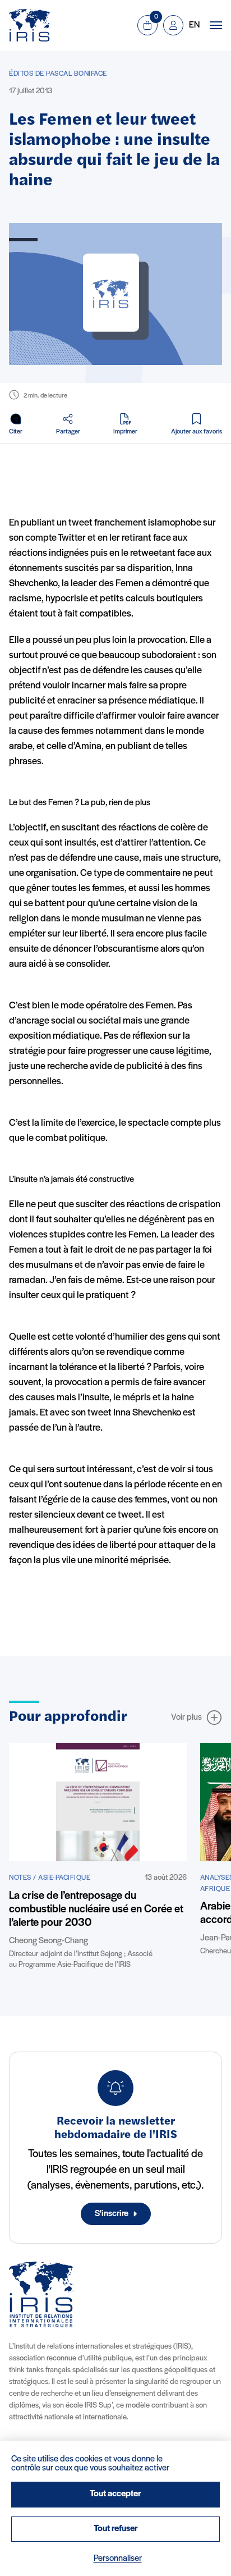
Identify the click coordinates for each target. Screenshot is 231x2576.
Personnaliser (118, 2559)
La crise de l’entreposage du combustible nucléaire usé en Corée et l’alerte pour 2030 (96, 1910)
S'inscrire (112, 2214)
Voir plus (186, 1718)
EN (194, 25)
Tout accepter (115, 2494)
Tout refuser (116, 2529)
